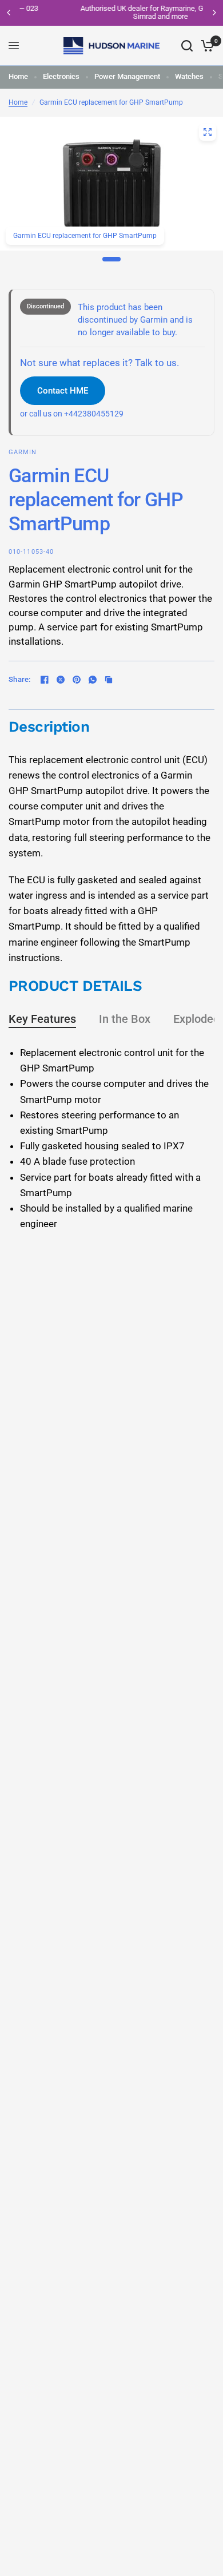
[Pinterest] (77, 680)
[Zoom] (208, 132)
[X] (61, 680)
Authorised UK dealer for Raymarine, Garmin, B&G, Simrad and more (114, 12)
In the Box (125, 1019)
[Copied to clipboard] (109, 680)
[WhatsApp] (93, 680)
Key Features (42, 1019)
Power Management (127, 76)
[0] (206, 46)
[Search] (187, 46)
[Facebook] (45, 680)
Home (18, 76)
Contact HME (63, 391)
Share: (20, 679)
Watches (189, 76)
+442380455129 (94, 414)
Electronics (61, 76)
